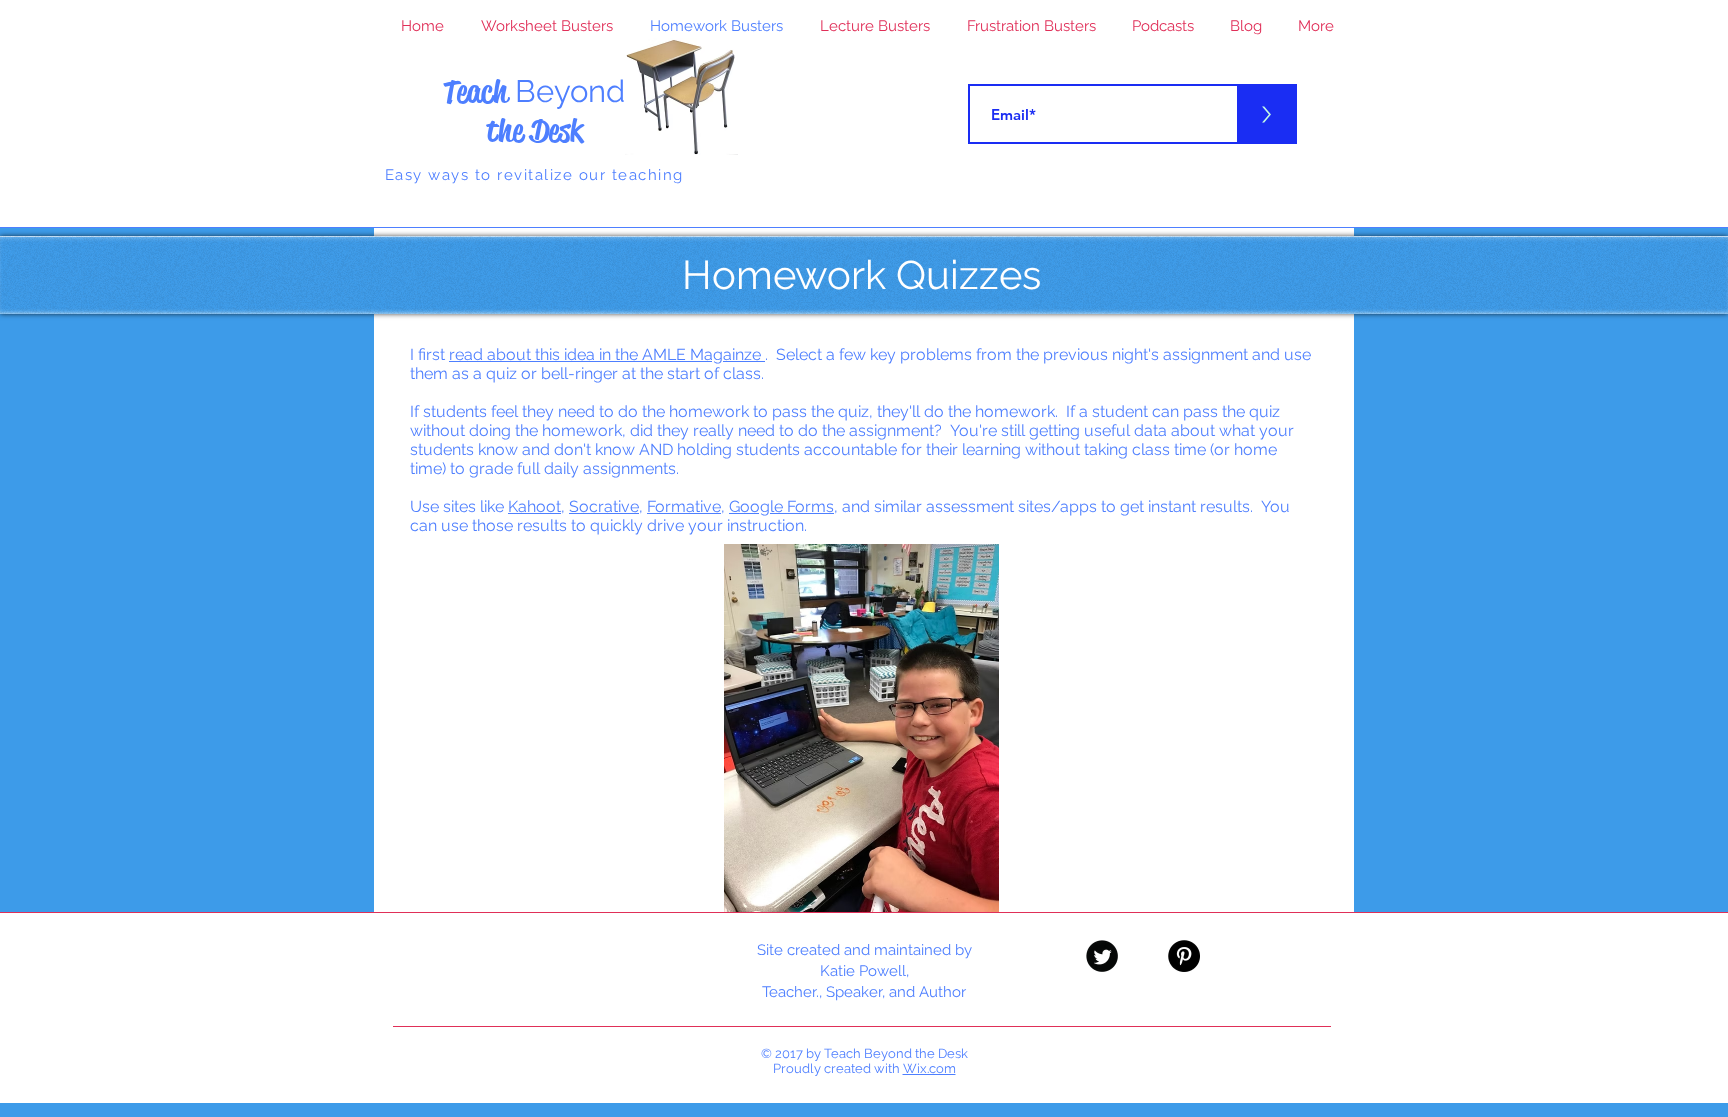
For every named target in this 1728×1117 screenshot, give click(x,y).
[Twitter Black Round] (1102, 956)
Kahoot (534, 506)
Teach (534, 91)
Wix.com (929, 1068)
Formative (684, 506)
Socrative (604, 506)
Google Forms (781, 506)
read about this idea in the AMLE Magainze (607, 354)
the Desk (534, 130)
